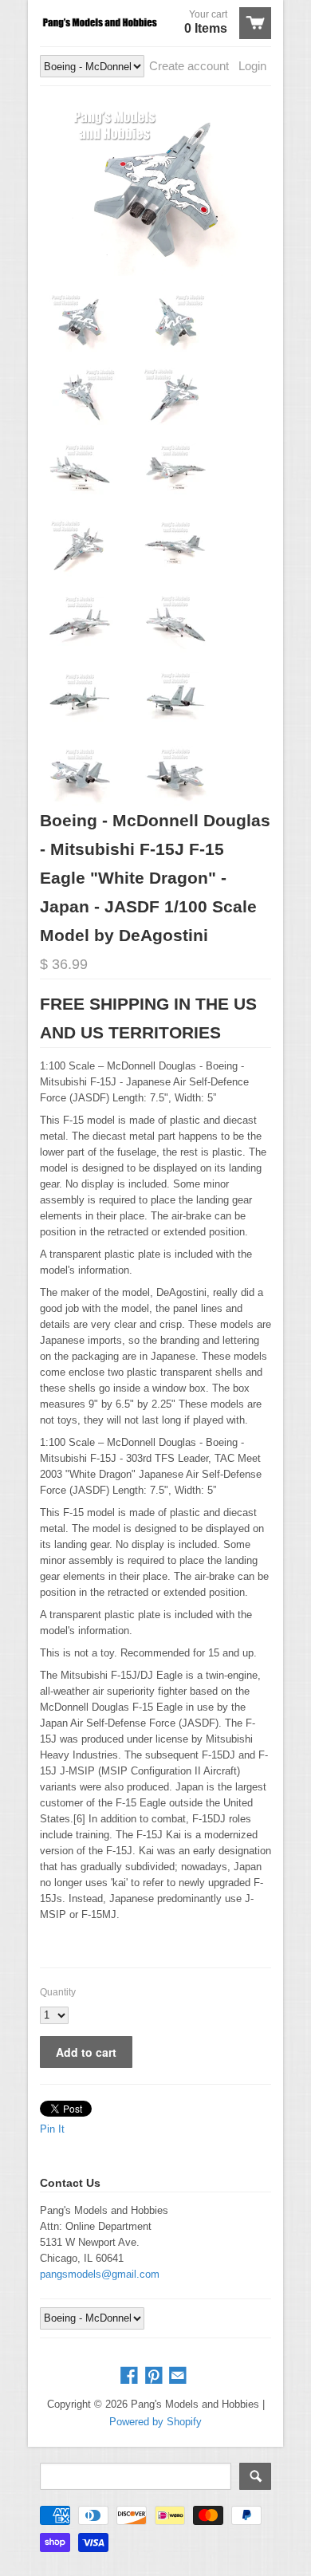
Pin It (52, 2129)
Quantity (58, 1992)
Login (252, 66)
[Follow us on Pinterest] (155, 2376)
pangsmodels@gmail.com (100, 2274)
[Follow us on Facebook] (131, 2376)
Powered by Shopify (155, 2422)
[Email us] (179, 2376)
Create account (189, 66)
